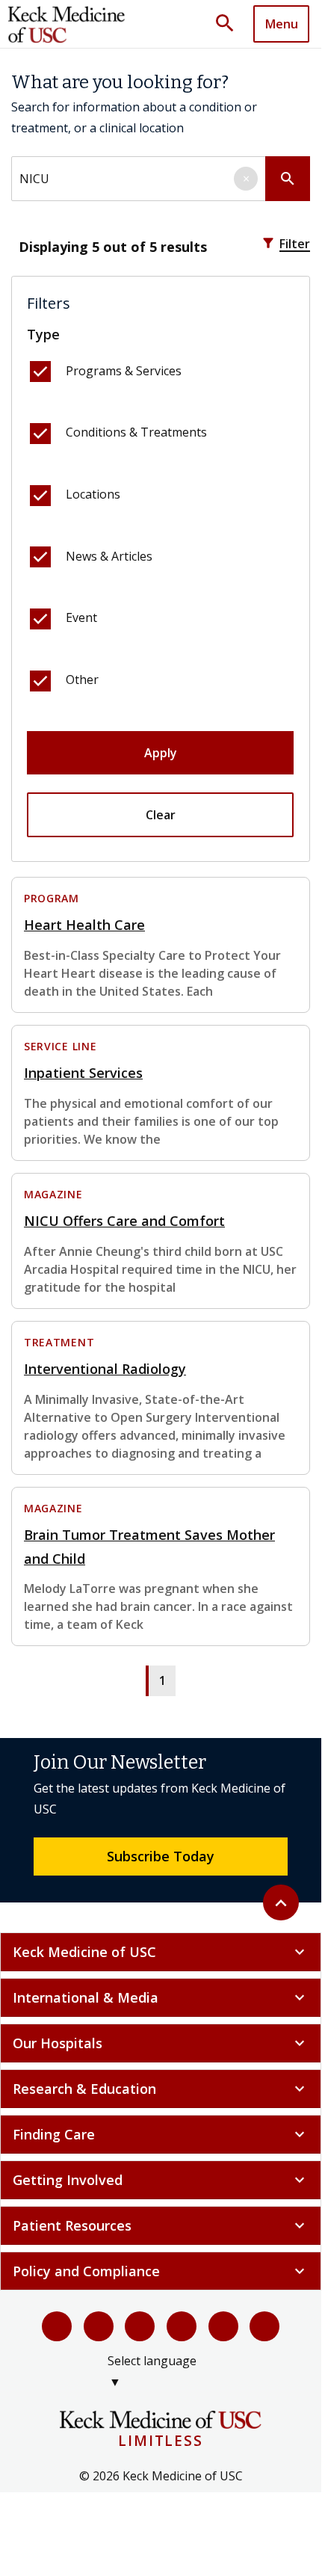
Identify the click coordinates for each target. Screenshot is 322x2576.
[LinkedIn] (182, 2326)
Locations (93, 494)
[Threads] (264, 2326)
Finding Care (161, 2134)
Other (82, 680)
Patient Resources (161, 2225)
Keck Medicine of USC (161, 1952)
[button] (230, 24)
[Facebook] (57, 2326)
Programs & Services (124, 371)
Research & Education (161, 2089)
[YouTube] (140, 2326)
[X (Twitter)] (99, 2326)
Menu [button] (282, 24)
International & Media (161, 1997)
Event (81, 617)
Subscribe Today (161, 1856)
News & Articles (109, 556)
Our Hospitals (161, 2043)
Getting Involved (161, 2180)
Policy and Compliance (161, 2271)
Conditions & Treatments (136, 432)
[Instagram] (223, 2326)
